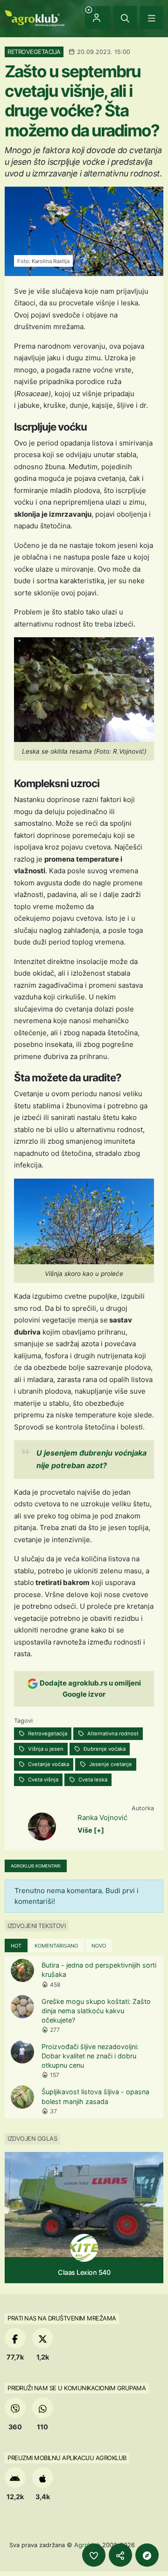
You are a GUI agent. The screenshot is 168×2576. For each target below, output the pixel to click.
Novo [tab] (99, 1946)
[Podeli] (120, 2555)
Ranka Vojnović (102, 1817)
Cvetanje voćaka (48, 1764)
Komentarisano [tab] (56, 1946)
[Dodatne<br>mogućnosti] (147, 2555)
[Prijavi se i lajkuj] (94, 2555)
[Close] (125, 18)
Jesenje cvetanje (110, 1764)
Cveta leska (92, 1780)
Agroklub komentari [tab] (36, 1866)
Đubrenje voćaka (104, 1749)
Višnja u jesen (45, 1749)
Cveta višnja (42, 1780)
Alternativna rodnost (112, 1733)
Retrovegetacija (47, 1733)
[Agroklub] (35, 17)
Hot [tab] (16, 1946)
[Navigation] (152, 18)
